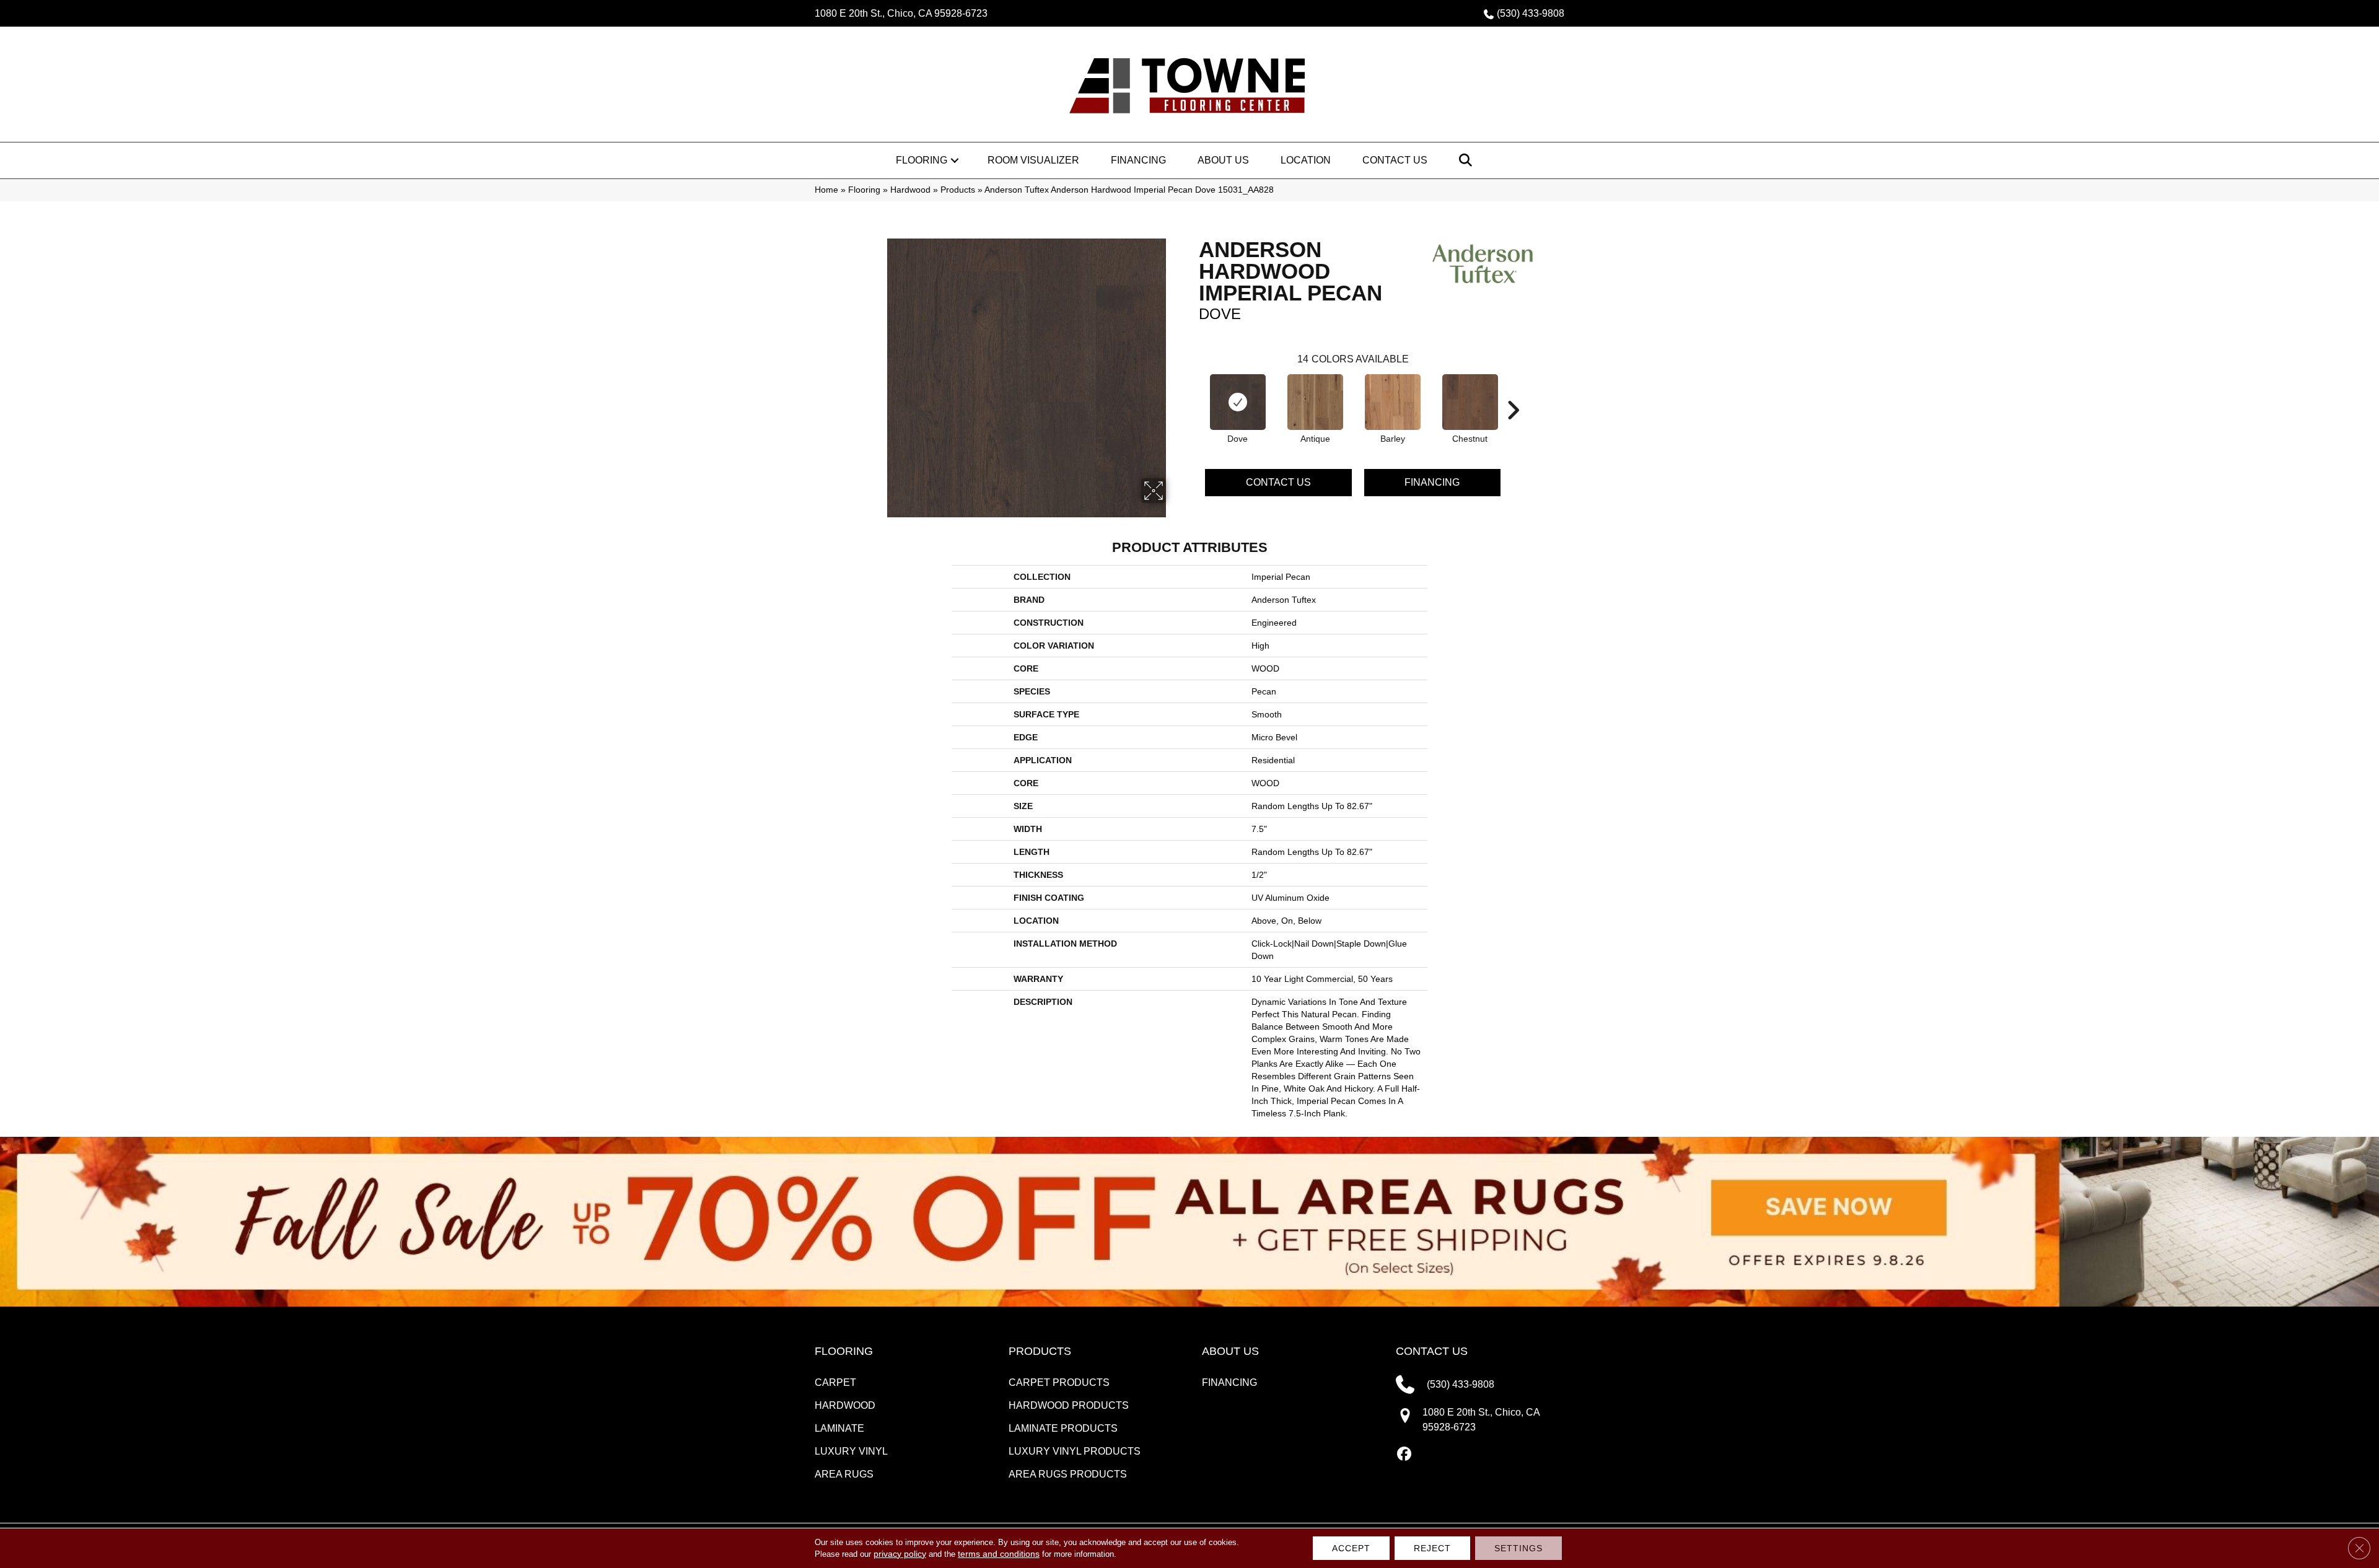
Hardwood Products (1069, 1405)
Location (1306, 160)
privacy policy (900, 1554)
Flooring (922, 160)
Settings (1518, 1548)
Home (826, 190)
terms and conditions (999, 1554)
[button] (955, 160)
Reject (1432, 1548)
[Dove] (1238, 402)
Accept (1351, 1548)
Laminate (839, 1428)
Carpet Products (1059, 1382)
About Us (1223, 160)
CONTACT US (1432, 1351)
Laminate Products (1063, 1428)
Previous (1193, 392)
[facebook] (1405, 1455)
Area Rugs (844, 1474)
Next (1513, 392)
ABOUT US (1230, 1351)
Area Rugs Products (1068, 1474)
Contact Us (1395, 160)
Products (958, 190)
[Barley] (1393, 402)
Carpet (835, 1382)
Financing (1138, 160)
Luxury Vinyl (851, 1451)
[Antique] (1315, 402)
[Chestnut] (1470, 402)
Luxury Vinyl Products (1075, 1451)
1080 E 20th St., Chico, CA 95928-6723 (901, 13)
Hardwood (910, 190)
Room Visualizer (1033, 160)
